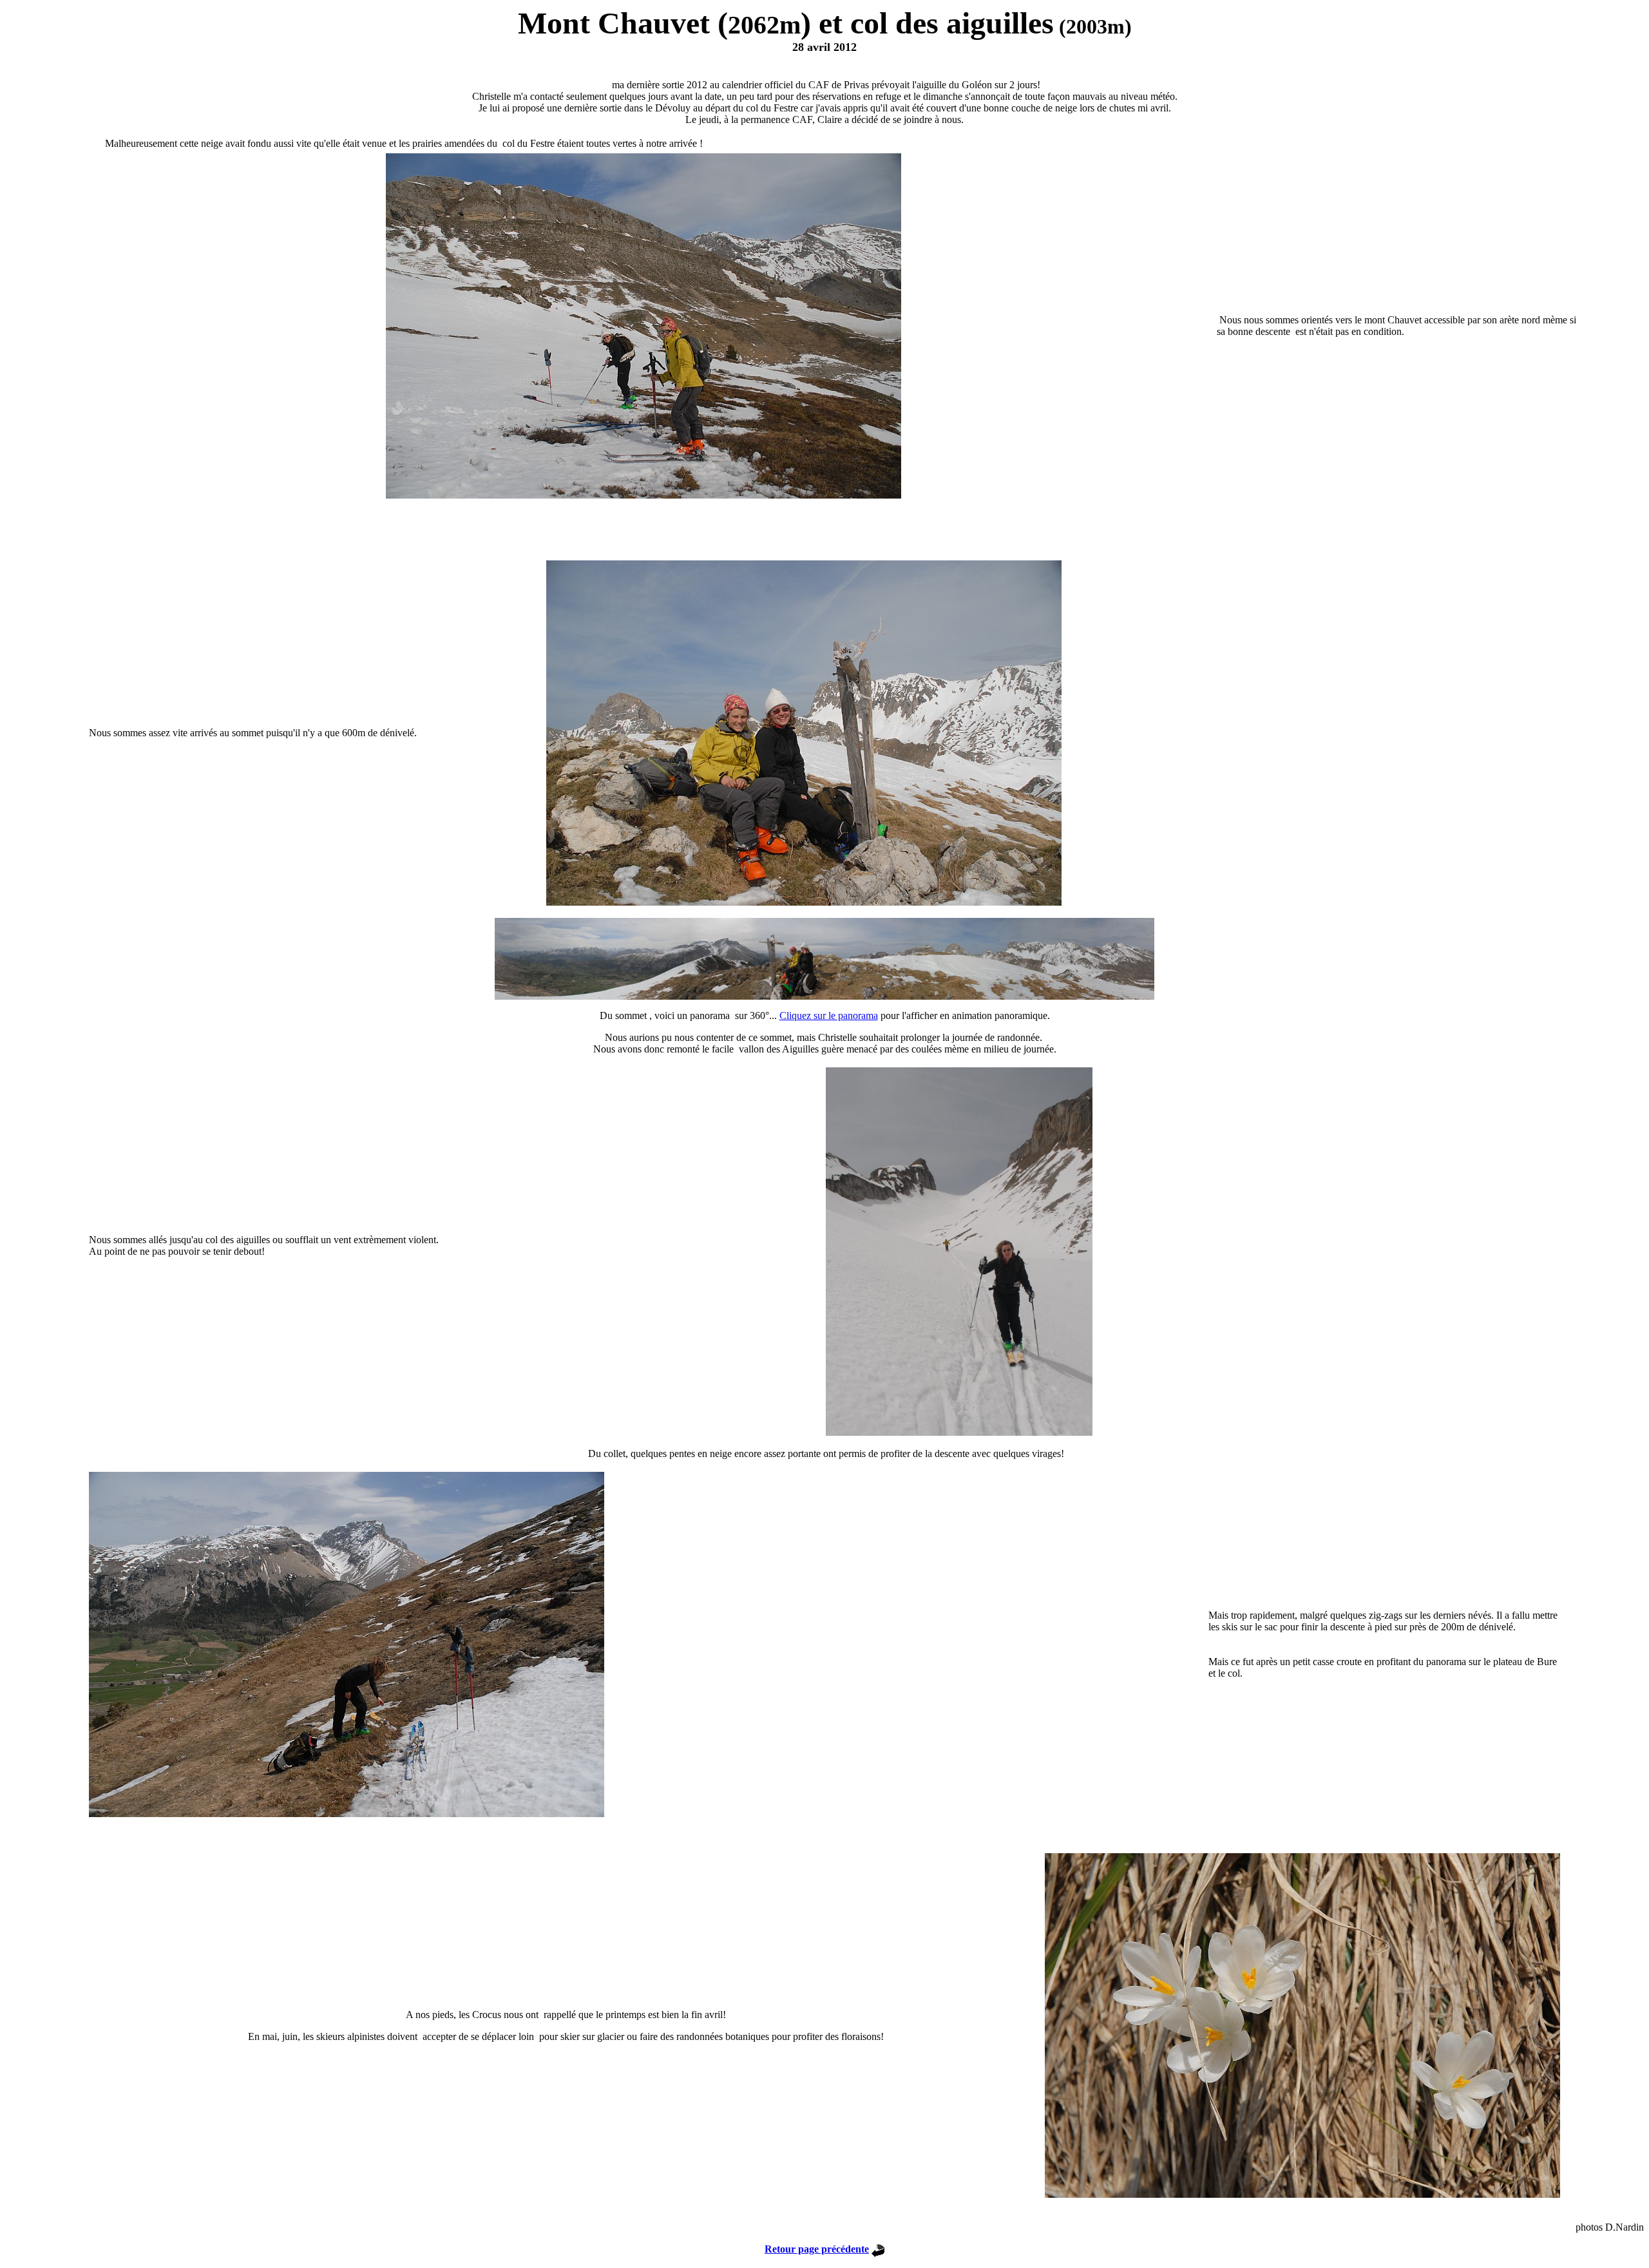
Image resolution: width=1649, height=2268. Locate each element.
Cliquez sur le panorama (829, 1015)
